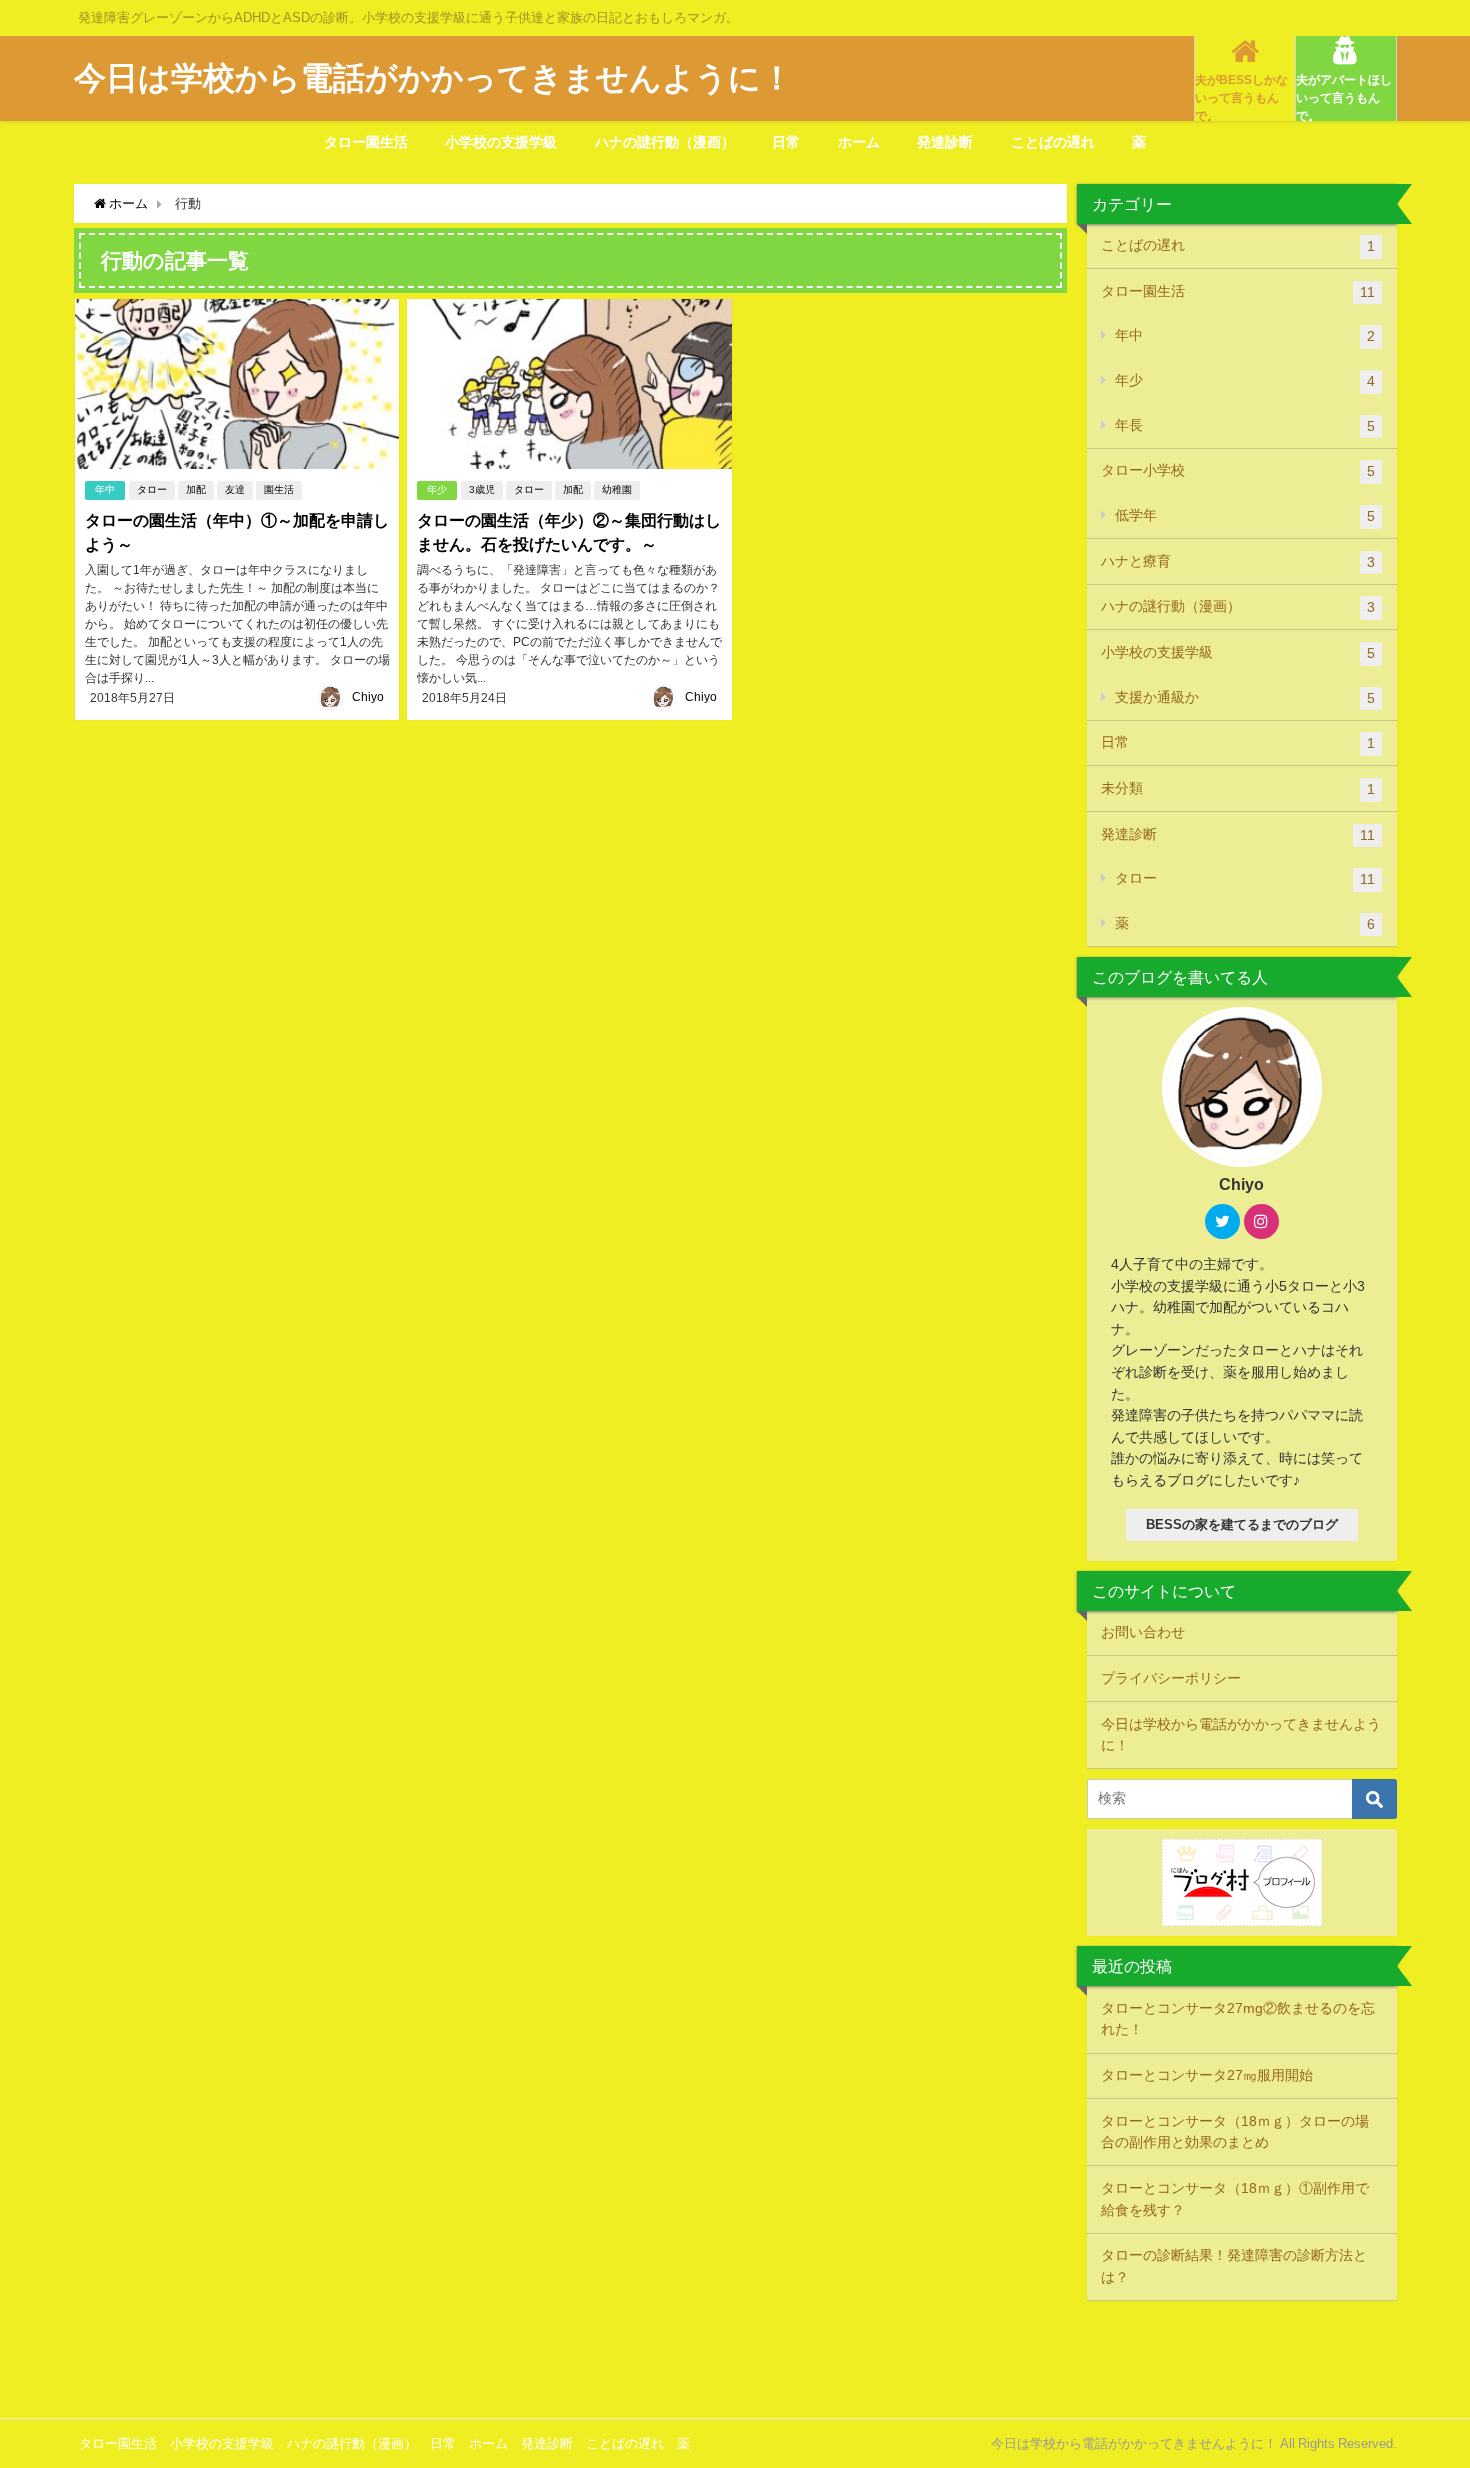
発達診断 (945, 142)
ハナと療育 (1238, 561)
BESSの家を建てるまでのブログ (1242, 1524)
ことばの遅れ (1053, 142)
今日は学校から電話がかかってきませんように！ (1241, 1735)
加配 (196, 489)
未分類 (1238, 788)
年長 (1245, 425)
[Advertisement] (735, 2357)
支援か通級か (1245, 697)
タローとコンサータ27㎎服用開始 (1207, 2075)
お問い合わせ (1143, 1632)
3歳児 (482, 489)
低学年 (1245, 515)
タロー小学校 (1238, 470)
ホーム (859, 142)
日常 (786, 142)
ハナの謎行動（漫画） (665, 142)
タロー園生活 (366, 142)
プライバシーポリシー (1171, 1678)
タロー (152, 489)
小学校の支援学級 (501, 142)
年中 (105, 489)
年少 (437, 489)
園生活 (279, 489)
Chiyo (368, 697)
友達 (235, 489)
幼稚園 (617, 489)
